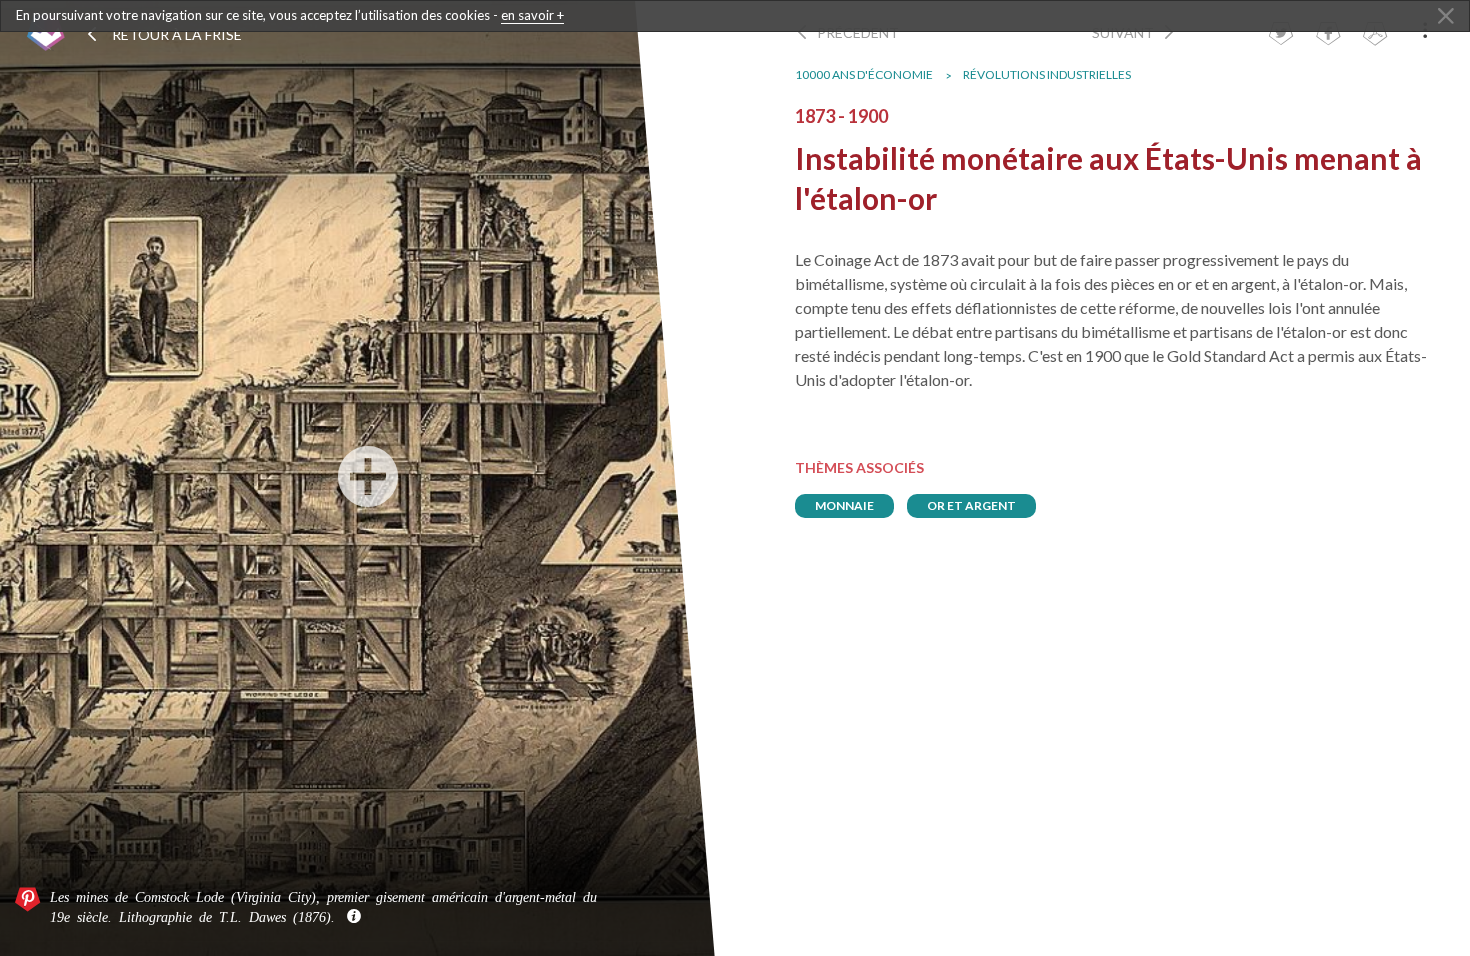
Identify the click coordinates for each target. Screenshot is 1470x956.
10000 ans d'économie (864, 74)
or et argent (971, 505)
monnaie (844, 505)
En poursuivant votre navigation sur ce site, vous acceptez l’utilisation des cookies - (290, 15)
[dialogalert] (735, 16)
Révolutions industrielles (1047, 74)
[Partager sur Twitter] (1281, 35)
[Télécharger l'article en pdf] (1375, 35)
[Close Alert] (1446, 17)
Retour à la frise (175, 34)
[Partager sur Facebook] (1328, 35)
